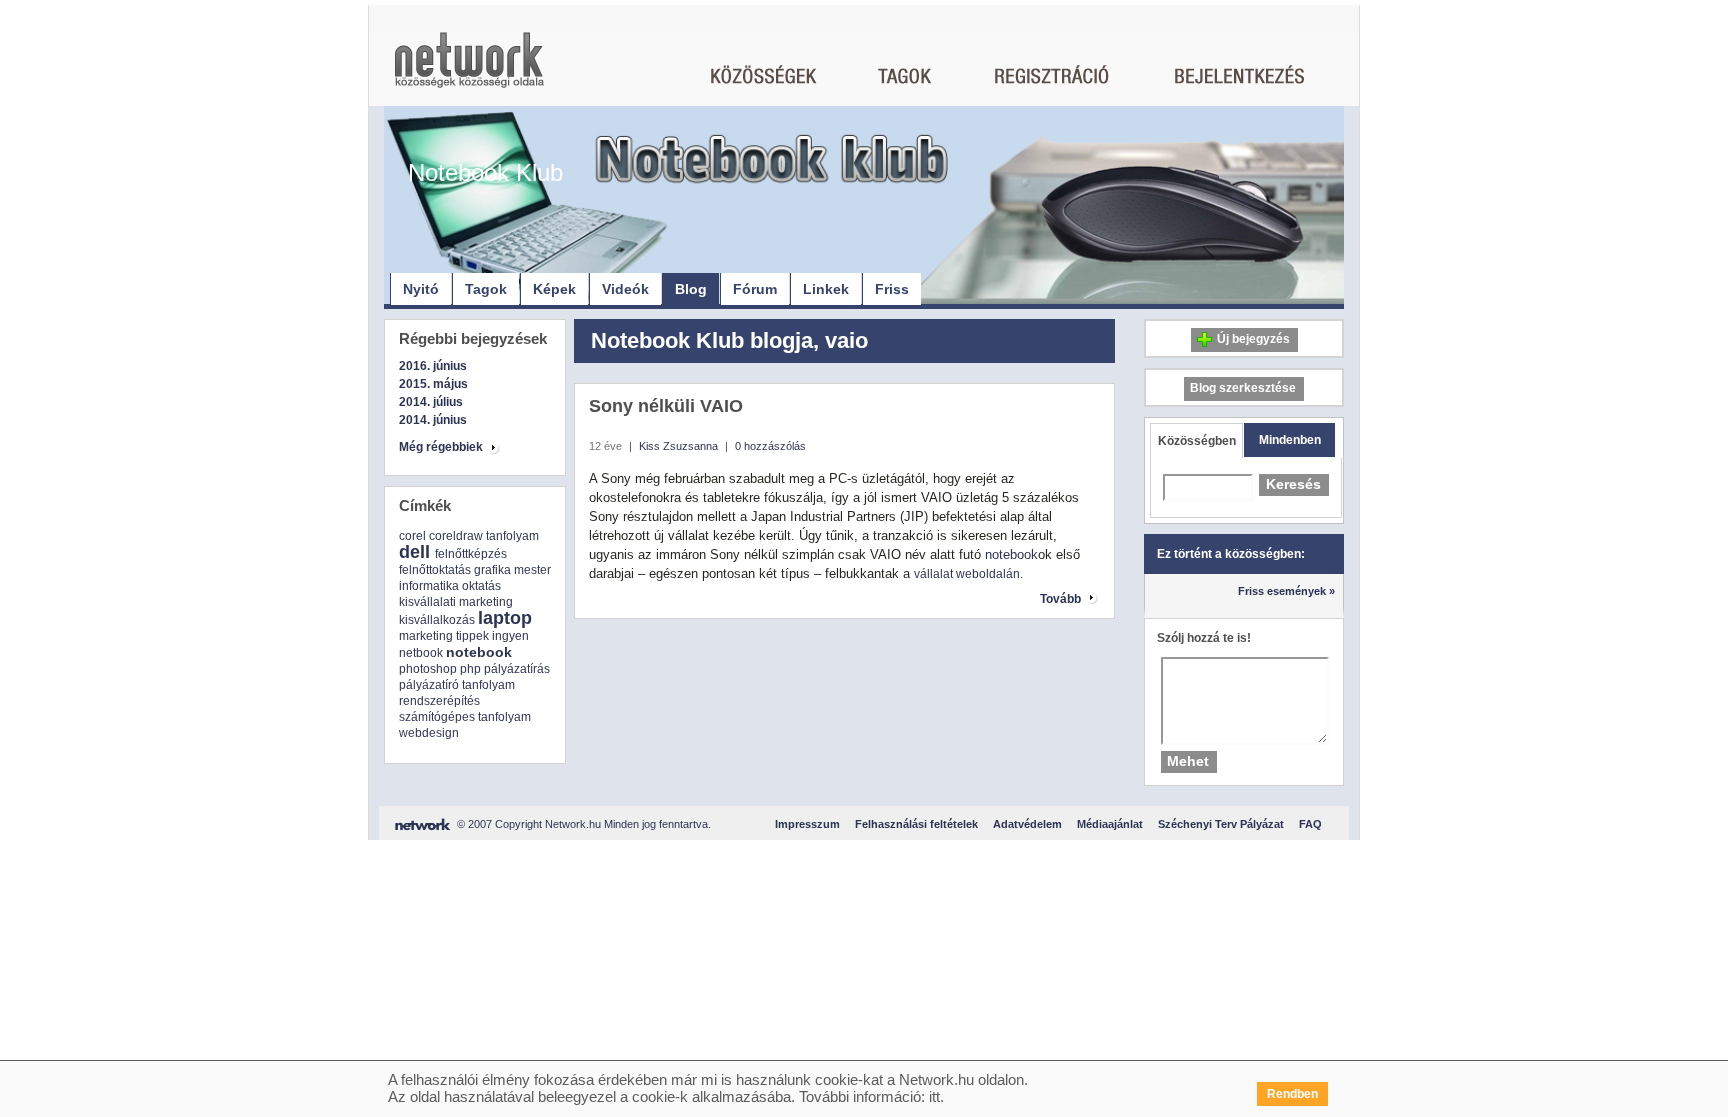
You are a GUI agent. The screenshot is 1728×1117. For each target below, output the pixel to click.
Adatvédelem (1027, 824)
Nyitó (421, 289)
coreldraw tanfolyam (484, 536)
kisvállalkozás (437, 620)
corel (412, 536)
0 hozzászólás (770, 446)
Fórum (755, 289)
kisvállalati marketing (456, 602)
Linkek (826, 289)
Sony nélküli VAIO (666, 406)
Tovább (1060, 599)
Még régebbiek (441, 447)
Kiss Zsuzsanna (678, 446)
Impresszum (807, 824)
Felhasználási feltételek (916, 824)
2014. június (433, 420)
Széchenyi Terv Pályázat (1221, 824)
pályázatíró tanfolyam (457, 685)
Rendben (1292, 1094)
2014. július (431, 402)
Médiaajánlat (1110, 824)
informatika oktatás (450, 586)
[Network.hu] (469, 69)
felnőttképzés (471, 554)
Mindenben (1290, 440)
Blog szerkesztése (1243, 388)
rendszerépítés (439, 701)
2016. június (433, 366)
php (470, 669)
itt (934, 1096)
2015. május (433, 384)
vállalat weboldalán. (968, 574)
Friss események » (1286, 591)
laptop (505, 618)
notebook (479, 652)
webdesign (429, 733)
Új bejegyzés (1253, 339)
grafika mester (512, 570)
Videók (625, 289)
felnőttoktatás (435, 570)
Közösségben (1197, 441)
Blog (691, 289)
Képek (554, 289)
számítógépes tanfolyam (465, 717)
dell (414, 552)
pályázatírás (517, 669)
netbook (421, 653)
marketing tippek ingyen (464, 636)
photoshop (428, 669)
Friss (892, 289)
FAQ (1310, 824)
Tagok (486, 289)
